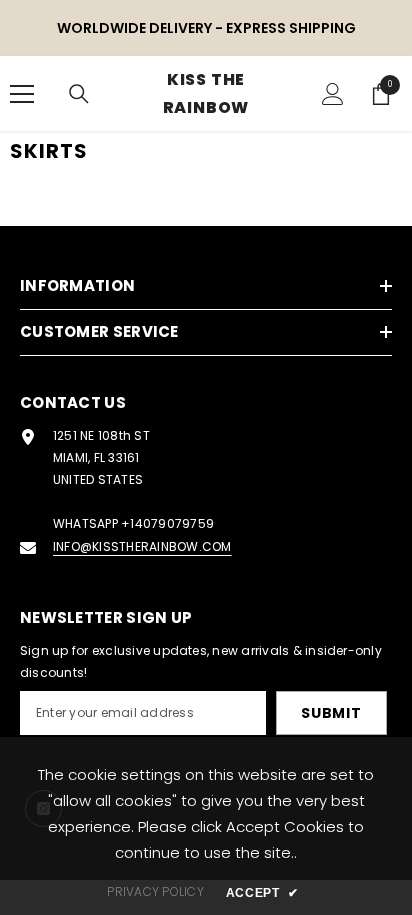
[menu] (22, 94)
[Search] (79, 94)
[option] (206, 28)
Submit (331, 713)
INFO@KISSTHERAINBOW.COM (142, 546)
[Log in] (333, 94)
